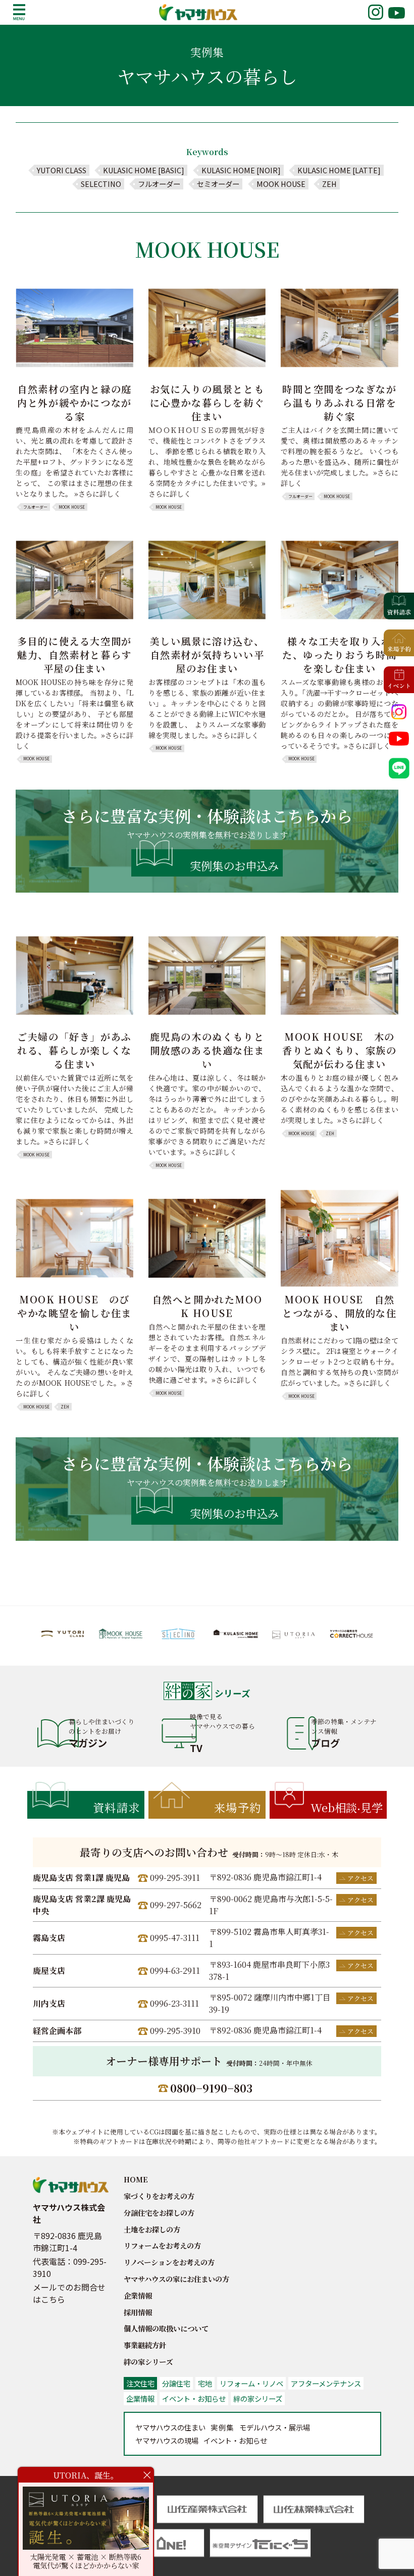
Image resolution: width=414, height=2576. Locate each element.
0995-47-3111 (175, 1938)
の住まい (170, 2427)
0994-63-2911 (175, 1971)
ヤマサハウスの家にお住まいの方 (176, 2279)
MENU (19, 12)
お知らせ (235, 2440)
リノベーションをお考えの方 (169, 2262)
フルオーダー (159, 184)
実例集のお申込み (234, 865)
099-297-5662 (176, 1905)
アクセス (360, 1878)
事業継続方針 (145, 2345)
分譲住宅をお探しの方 (159, 2213)
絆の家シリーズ (148, 2362)
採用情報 (138, 2312)
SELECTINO (101, 184)
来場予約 (238, 1807)
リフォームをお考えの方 (162, 2245)
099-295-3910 (175, 2031)
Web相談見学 (347, 1807)
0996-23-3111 (174, 2003)
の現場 (167, 2440)
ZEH (329, 184)
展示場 (275, 2427)
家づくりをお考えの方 (159, 2196)
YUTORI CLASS (62, 170)
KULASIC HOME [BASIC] (144, 170)
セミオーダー (218, 184)
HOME (136, 2179)
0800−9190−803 (211, 2088)
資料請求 (117, 1807)
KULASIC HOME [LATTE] (339, 170)
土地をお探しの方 (152, 2229)
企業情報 (138, 2295)
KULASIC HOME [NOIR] (241, 170)
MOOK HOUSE (281, 184)
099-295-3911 (175, 1878)
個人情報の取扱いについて (166, 2328)
